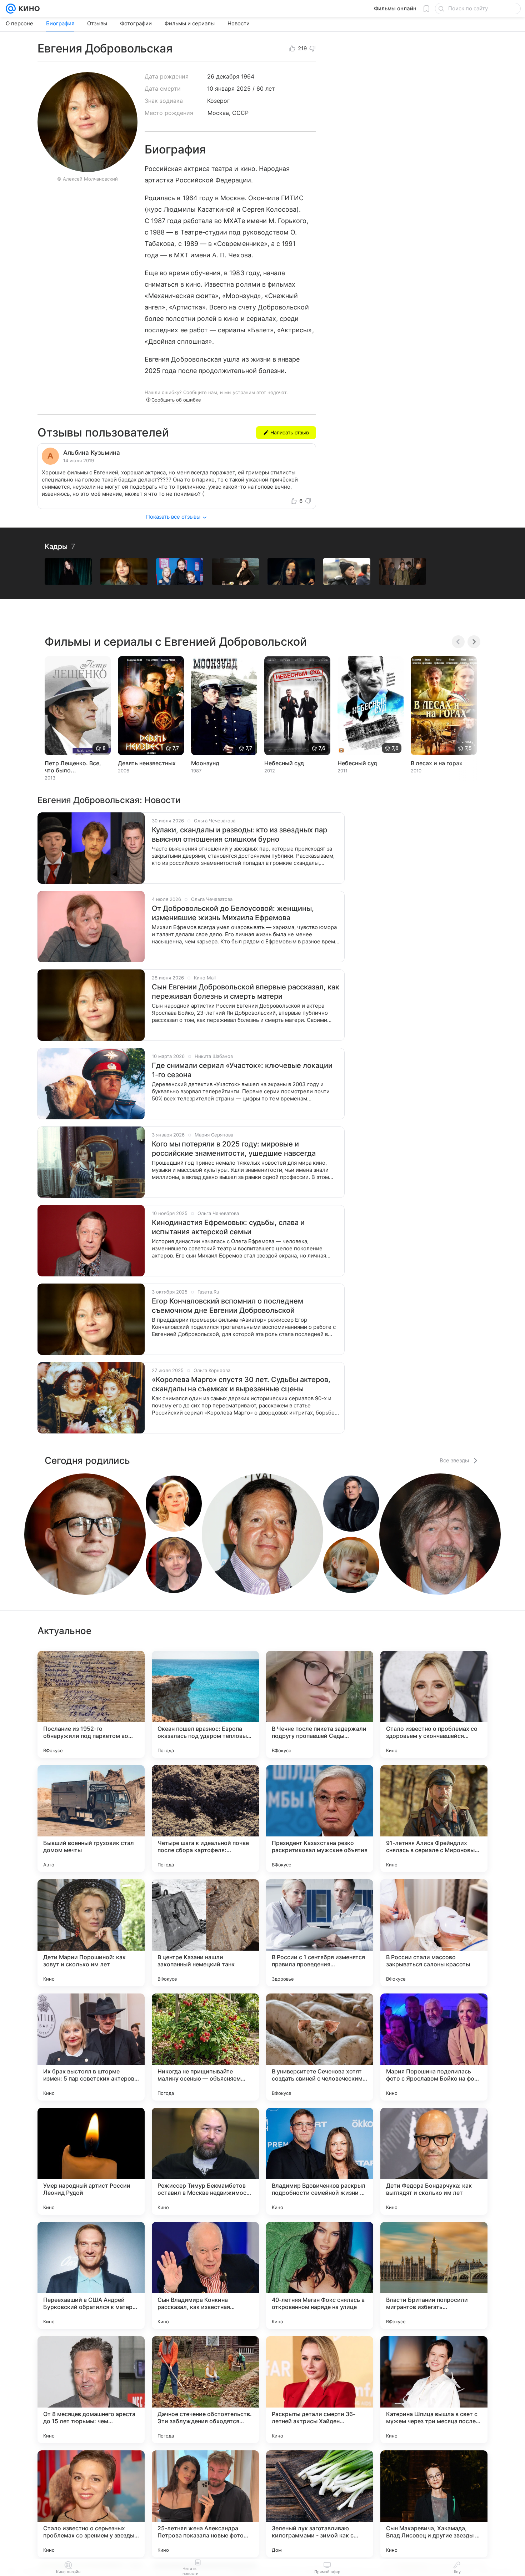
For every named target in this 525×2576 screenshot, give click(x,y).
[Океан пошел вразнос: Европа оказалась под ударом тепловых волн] (205, 1704)
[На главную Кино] (28, 9)
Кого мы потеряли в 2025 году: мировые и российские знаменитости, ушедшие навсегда (234, 1149)
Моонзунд (205, 763)
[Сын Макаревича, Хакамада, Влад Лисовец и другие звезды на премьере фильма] (434, 2504)
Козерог (218, 101)
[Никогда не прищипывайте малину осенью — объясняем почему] (205, 2047)
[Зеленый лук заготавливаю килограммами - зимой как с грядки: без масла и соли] (320, 2504)
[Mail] (11, 9)
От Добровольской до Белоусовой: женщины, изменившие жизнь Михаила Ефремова (233, 913)
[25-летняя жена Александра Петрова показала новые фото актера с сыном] (205, 2504)
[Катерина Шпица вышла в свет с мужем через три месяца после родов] (434, 2390)
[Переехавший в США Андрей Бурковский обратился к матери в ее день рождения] (91, 2275)
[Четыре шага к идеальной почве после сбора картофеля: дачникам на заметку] (205, 1819)
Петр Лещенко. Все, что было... (73, 767)
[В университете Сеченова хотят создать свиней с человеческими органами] (320, 2047)
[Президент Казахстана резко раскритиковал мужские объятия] (320, 1819)
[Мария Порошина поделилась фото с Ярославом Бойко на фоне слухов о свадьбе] (434, 2047)
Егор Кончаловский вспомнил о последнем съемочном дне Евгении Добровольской (227, 1306)
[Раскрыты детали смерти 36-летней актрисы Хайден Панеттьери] (320, 2390)
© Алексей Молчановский (87, 179)
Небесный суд (284, 763)
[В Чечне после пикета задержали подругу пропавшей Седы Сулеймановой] (320, 1704)
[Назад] (458, 642)
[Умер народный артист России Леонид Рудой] (91, 2161)
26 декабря (223, 76)
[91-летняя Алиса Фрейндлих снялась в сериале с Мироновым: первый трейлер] (434, 1819)
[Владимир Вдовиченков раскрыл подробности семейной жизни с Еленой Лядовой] (320, 2161)
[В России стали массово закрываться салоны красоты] (434, 1933)
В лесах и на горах (437, 763)
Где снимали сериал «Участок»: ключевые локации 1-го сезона (242, 1070)
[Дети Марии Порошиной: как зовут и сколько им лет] (91, 1933)
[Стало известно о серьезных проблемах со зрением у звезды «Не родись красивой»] (91, 2504)
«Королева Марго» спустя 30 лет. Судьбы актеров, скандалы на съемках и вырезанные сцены (241, 1384)
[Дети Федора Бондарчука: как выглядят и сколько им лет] (434, 2161)
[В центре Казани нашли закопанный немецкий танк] (205, 1933)
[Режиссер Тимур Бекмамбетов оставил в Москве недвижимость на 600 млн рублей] (205, 2161)
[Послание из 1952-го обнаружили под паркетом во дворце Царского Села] (91, 1704)
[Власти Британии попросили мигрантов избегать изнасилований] (434, 2275)
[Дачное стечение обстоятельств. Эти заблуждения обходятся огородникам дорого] (205, 2390)
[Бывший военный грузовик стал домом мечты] (91, 1819)
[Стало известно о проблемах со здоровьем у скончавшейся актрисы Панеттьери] (434, 1704)
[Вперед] (474, 642)
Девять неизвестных (147, 763)
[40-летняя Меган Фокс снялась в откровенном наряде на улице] (320, 2275)
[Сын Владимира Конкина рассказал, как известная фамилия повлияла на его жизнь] (205, 2275)
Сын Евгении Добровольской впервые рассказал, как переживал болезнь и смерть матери (246, 992)
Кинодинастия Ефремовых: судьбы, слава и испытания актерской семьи (228, 1227)
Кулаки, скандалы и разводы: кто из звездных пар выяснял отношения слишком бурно (239, 835)
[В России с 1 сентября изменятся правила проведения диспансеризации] (320, 1933)
